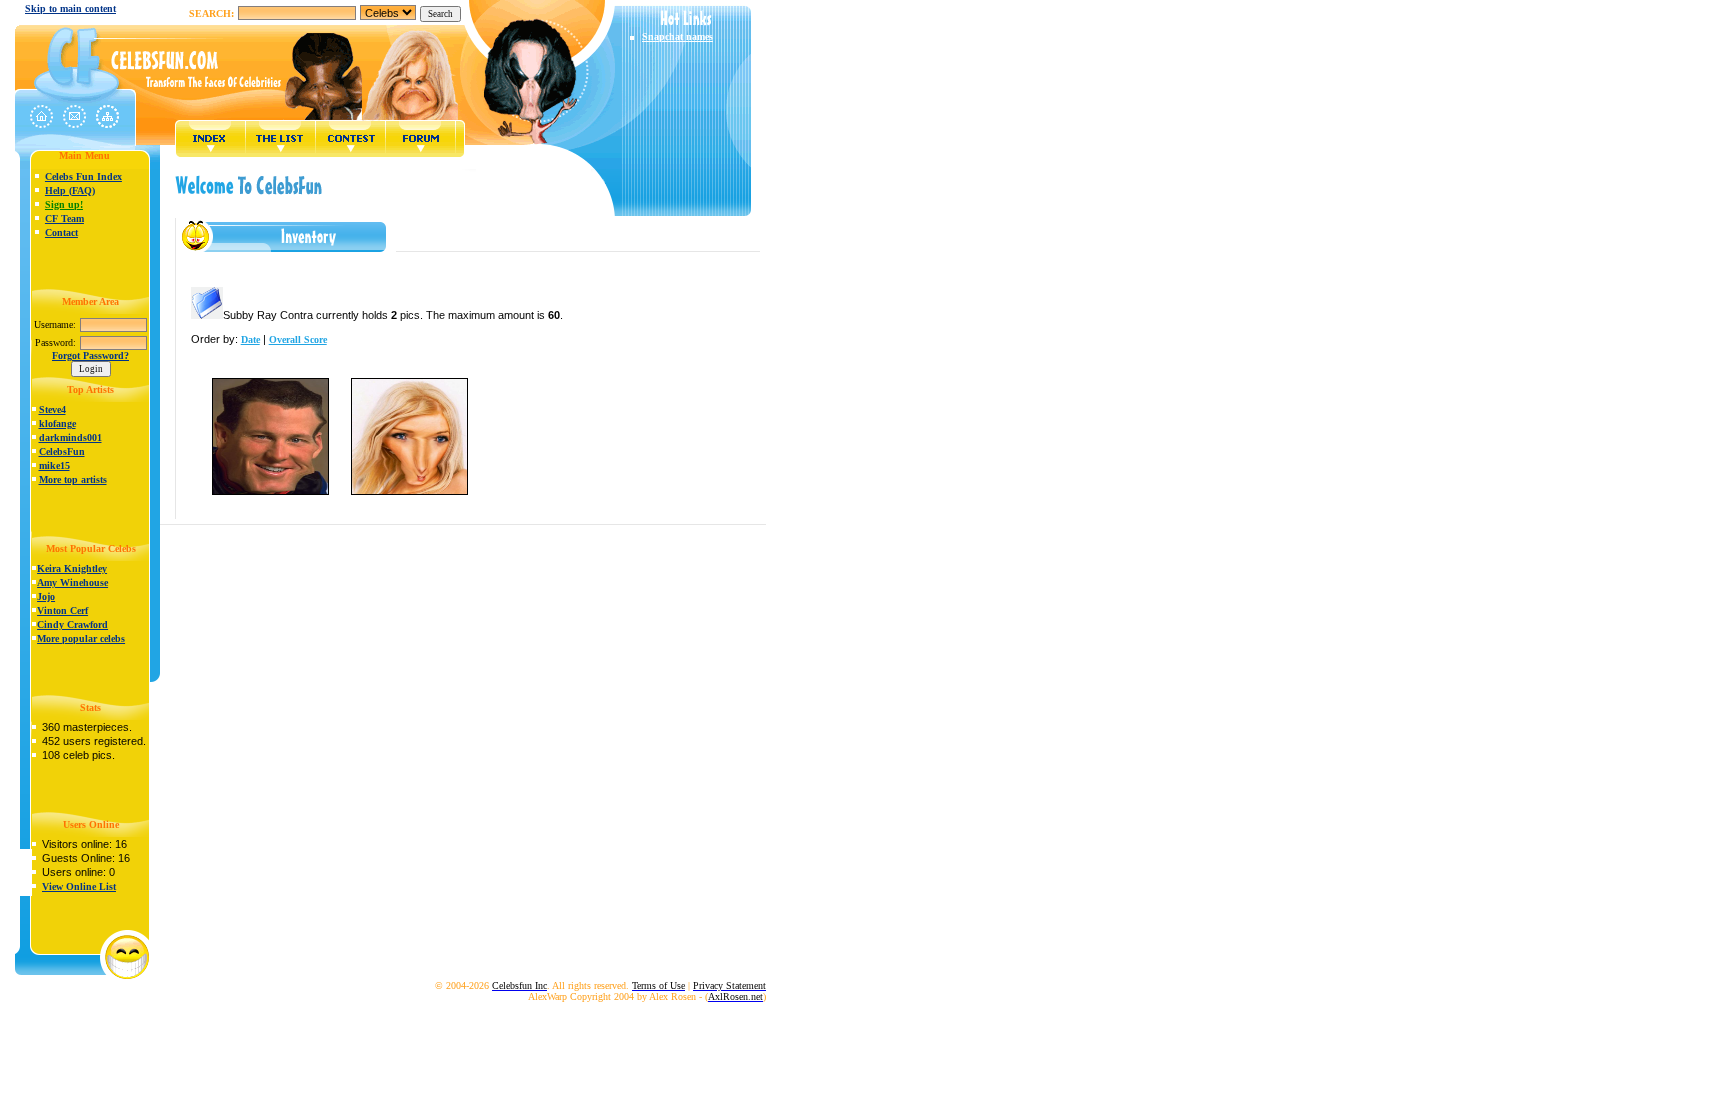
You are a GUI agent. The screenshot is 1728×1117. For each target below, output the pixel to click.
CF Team (64, 218)
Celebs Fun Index (83, 176)
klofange (57, 423)
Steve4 (52, 409)
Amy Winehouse (72, 582)
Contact (61, 232)
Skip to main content (70, 8)
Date (250, 339)
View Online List (79, 886)
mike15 (54, 465)
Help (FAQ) (70, 190)
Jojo (46, 596)
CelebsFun (62, 451)
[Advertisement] (474, 267)
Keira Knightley (72, 568)
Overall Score (298, 339)
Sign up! (64, 204)
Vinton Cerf (62, 610)
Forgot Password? (90, 355)
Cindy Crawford (72, 624)
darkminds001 (70, 437)
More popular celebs (81, 638)
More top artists (73, 479)
